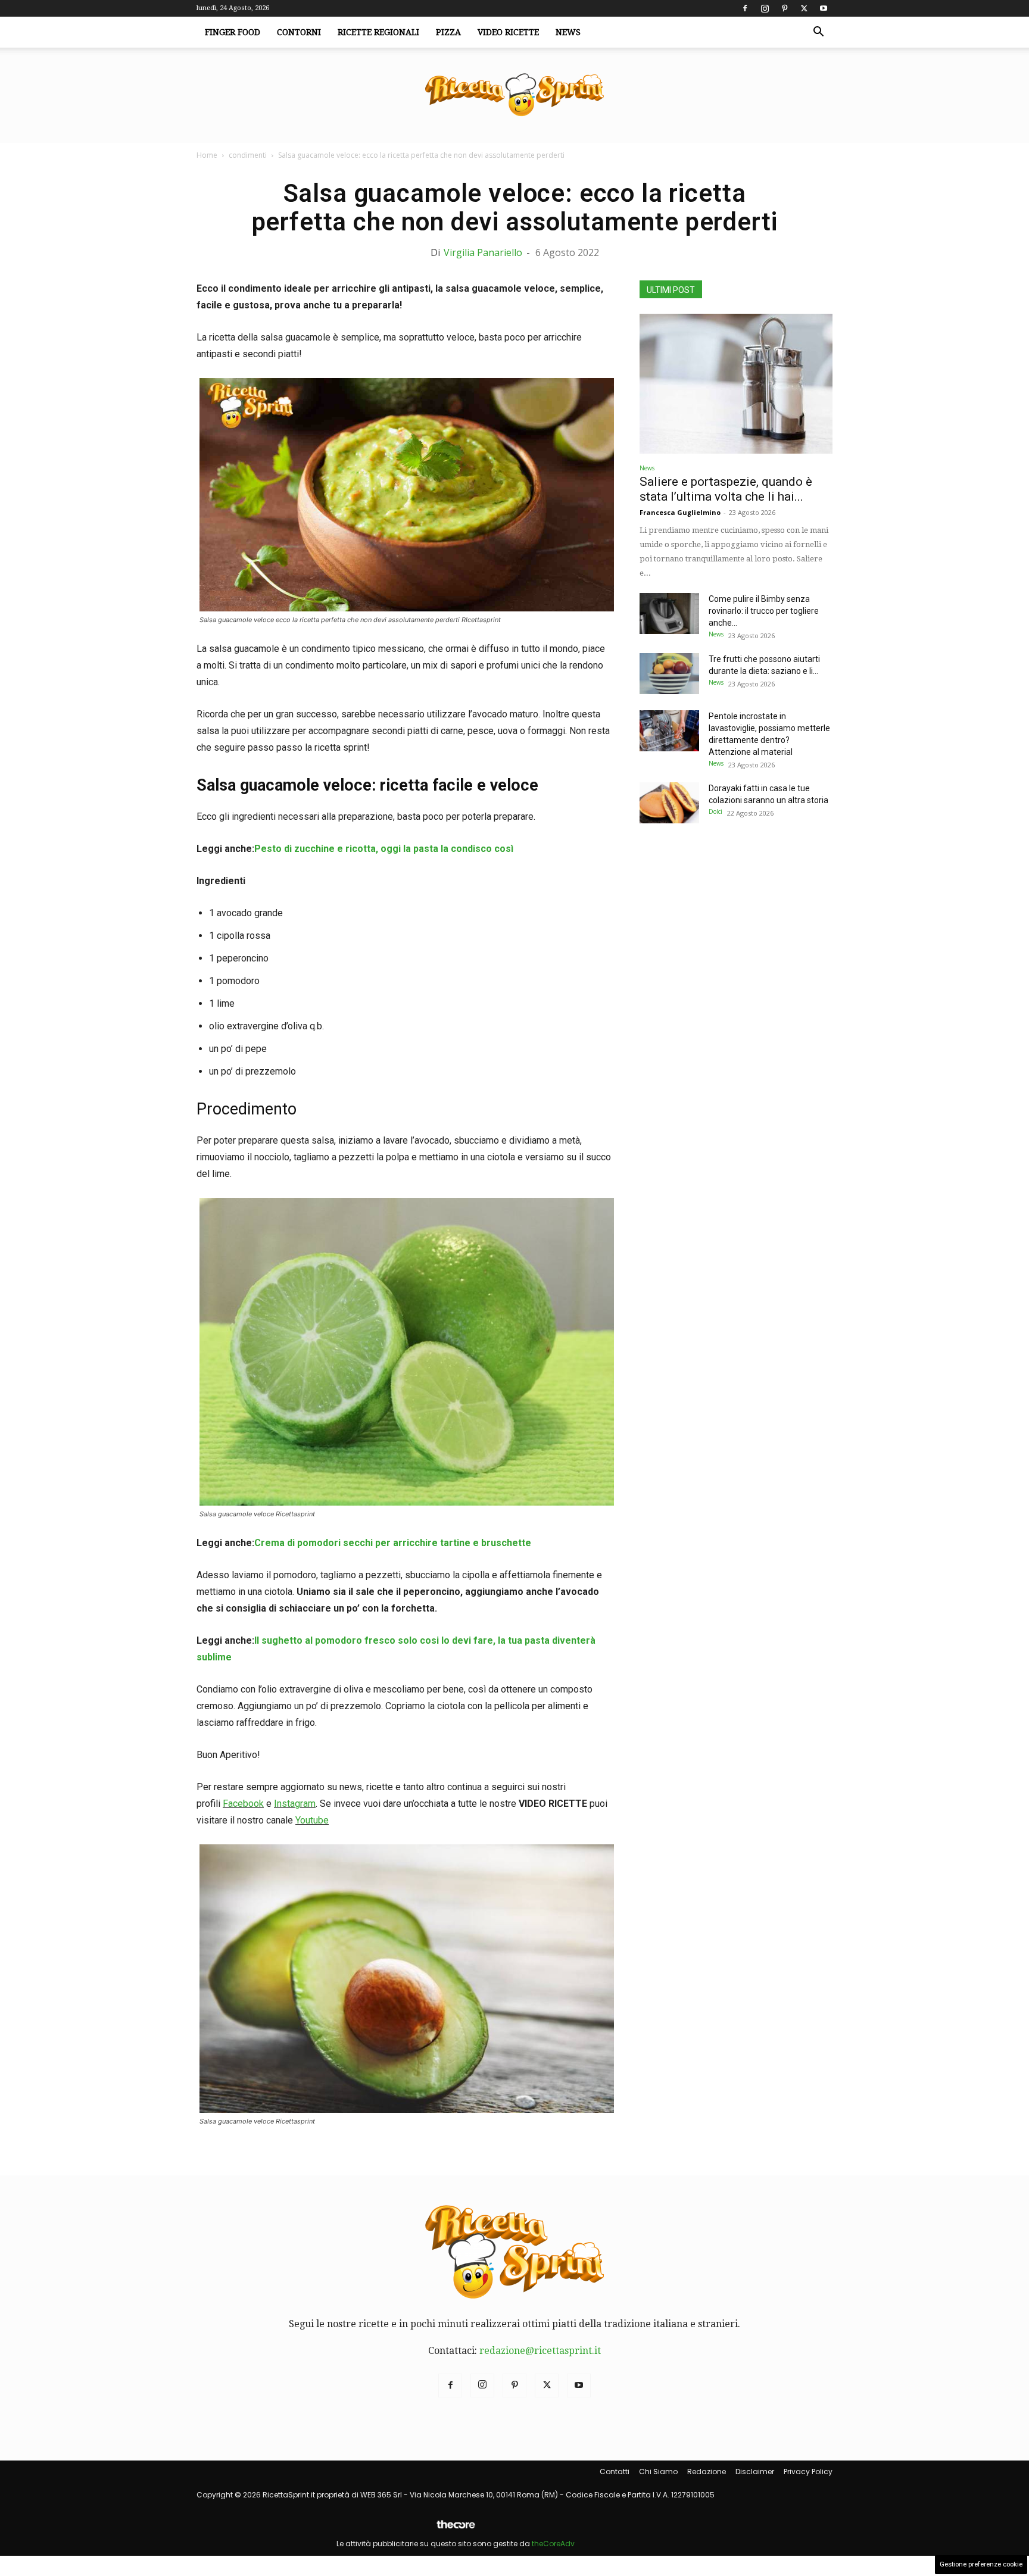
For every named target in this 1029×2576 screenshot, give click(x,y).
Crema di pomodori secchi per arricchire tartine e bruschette (393, 1543)
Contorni (299, 32)
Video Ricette (508, 32)
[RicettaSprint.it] (514, 96)
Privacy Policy (808, 2472)
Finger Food (233, 32)
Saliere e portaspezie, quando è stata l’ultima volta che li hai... (726, 489)
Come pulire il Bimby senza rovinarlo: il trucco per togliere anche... (764, 611)
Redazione (707, 2472)
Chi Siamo (658, 2472)
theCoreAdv (553, 2544)
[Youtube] (824, 8)
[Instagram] (765, 8)
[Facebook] (745, 8)
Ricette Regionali (378, 32)
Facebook (243, 1804)
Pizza (448, 32)
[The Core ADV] (456, 2529)
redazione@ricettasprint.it (540, 2351)
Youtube (312, 1820)
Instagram (295, 1804)
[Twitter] (804, 8)
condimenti (248, 155)
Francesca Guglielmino (680, 512)
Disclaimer (755, 2472)
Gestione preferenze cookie (981, 2564)
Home (207, 155)
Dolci (715, 811)
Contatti (615, 2472)
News (568, 32)
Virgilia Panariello (483, 252)
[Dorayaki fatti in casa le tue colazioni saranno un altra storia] (669, 803)
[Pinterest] (784, 8)
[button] (818, 33)
